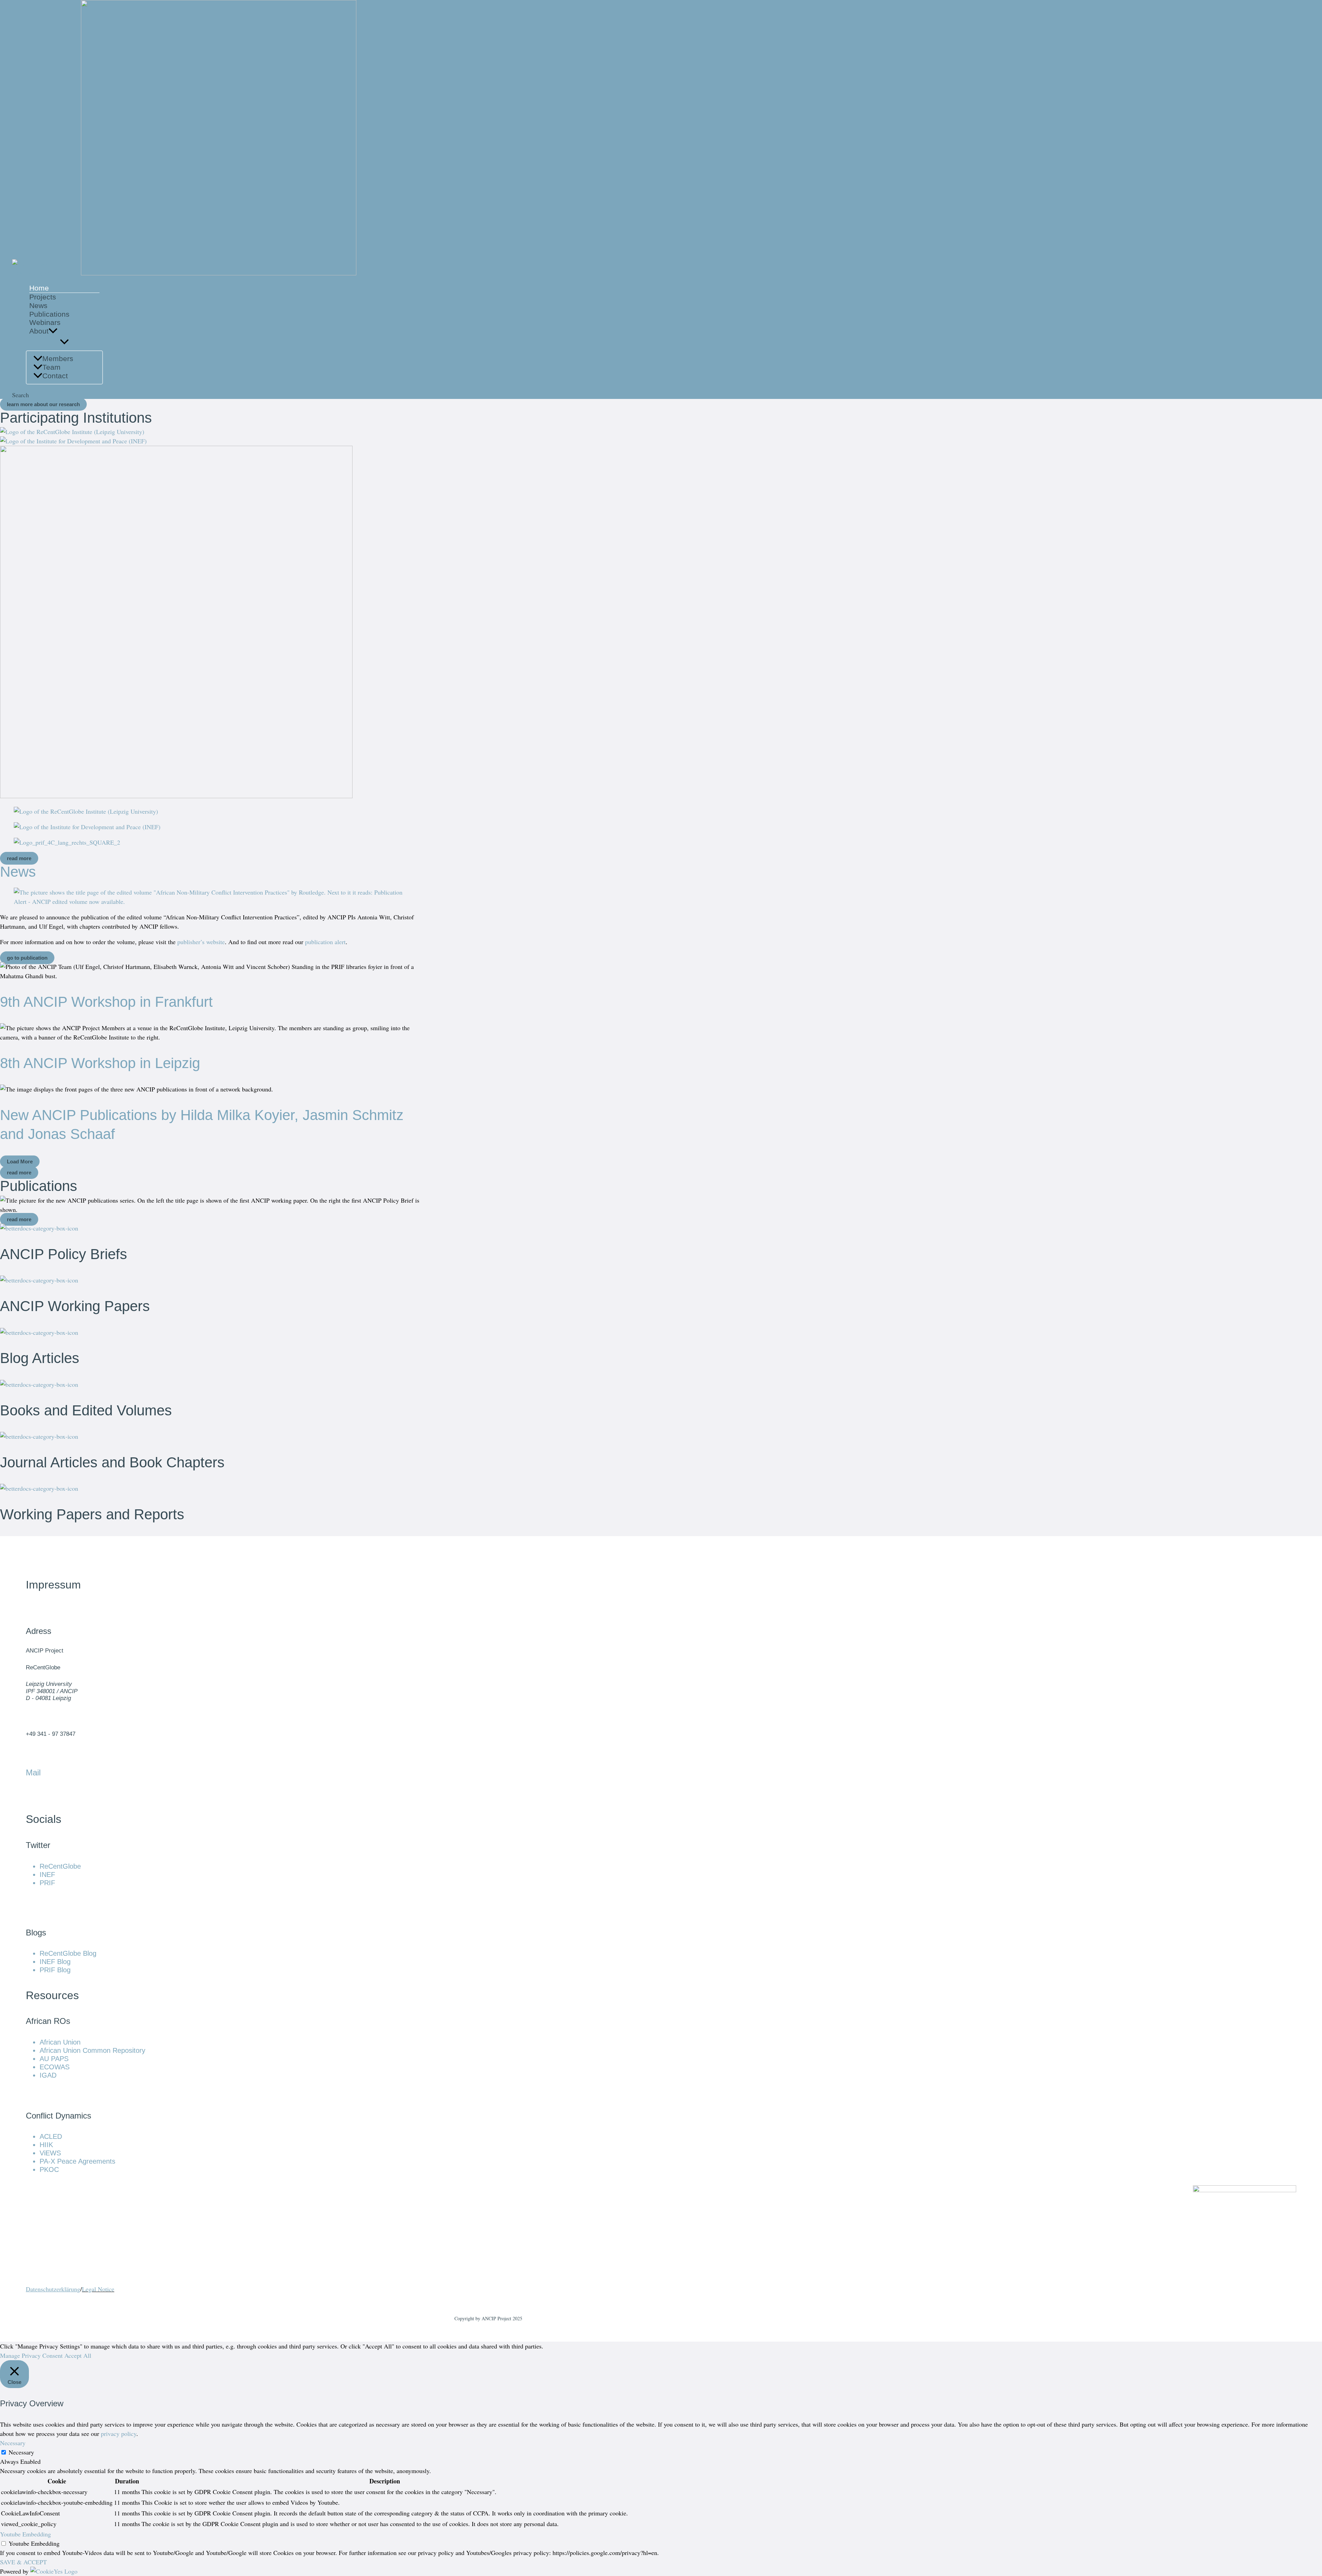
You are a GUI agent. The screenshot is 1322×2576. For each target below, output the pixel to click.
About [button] (39, 331)
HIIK (46, 2145)
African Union (60, 2042)
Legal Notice (98, 2289)
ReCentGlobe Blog (68, 1953)
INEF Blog (55, 1962)
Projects (43, 297)
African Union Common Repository (92, 2050)
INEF (47, 1875)
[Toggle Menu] (64, 342)
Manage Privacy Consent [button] (31, 2355)
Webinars (45, 322)
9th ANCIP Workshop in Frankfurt (106, 1002)
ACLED (51, 2136)
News (38, 305)
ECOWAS (55, 2067)
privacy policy (119, 2434)
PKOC (49, 2169)
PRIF (47, 1883)
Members (58, 358)
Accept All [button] (78, 2355)
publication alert (325, 942)
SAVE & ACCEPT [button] (23, 2562)
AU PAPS (54, 2059)
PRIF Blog (55, 1970)
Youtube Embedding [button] (25, 2534)
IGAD (48, 2075)
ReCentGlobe (60, 1866)
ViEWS (50, 2153)
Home (39, 288)
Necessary (21, 2452)
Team (51, 367)
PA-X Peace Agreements (77, 2161)
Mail (33, 1772)
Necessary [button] (13, 2443)
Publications (49, 314)
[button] (53, 331)
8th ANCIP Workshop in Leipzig (100, 1063)
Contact (55, 376)
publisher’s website (201, 942)
